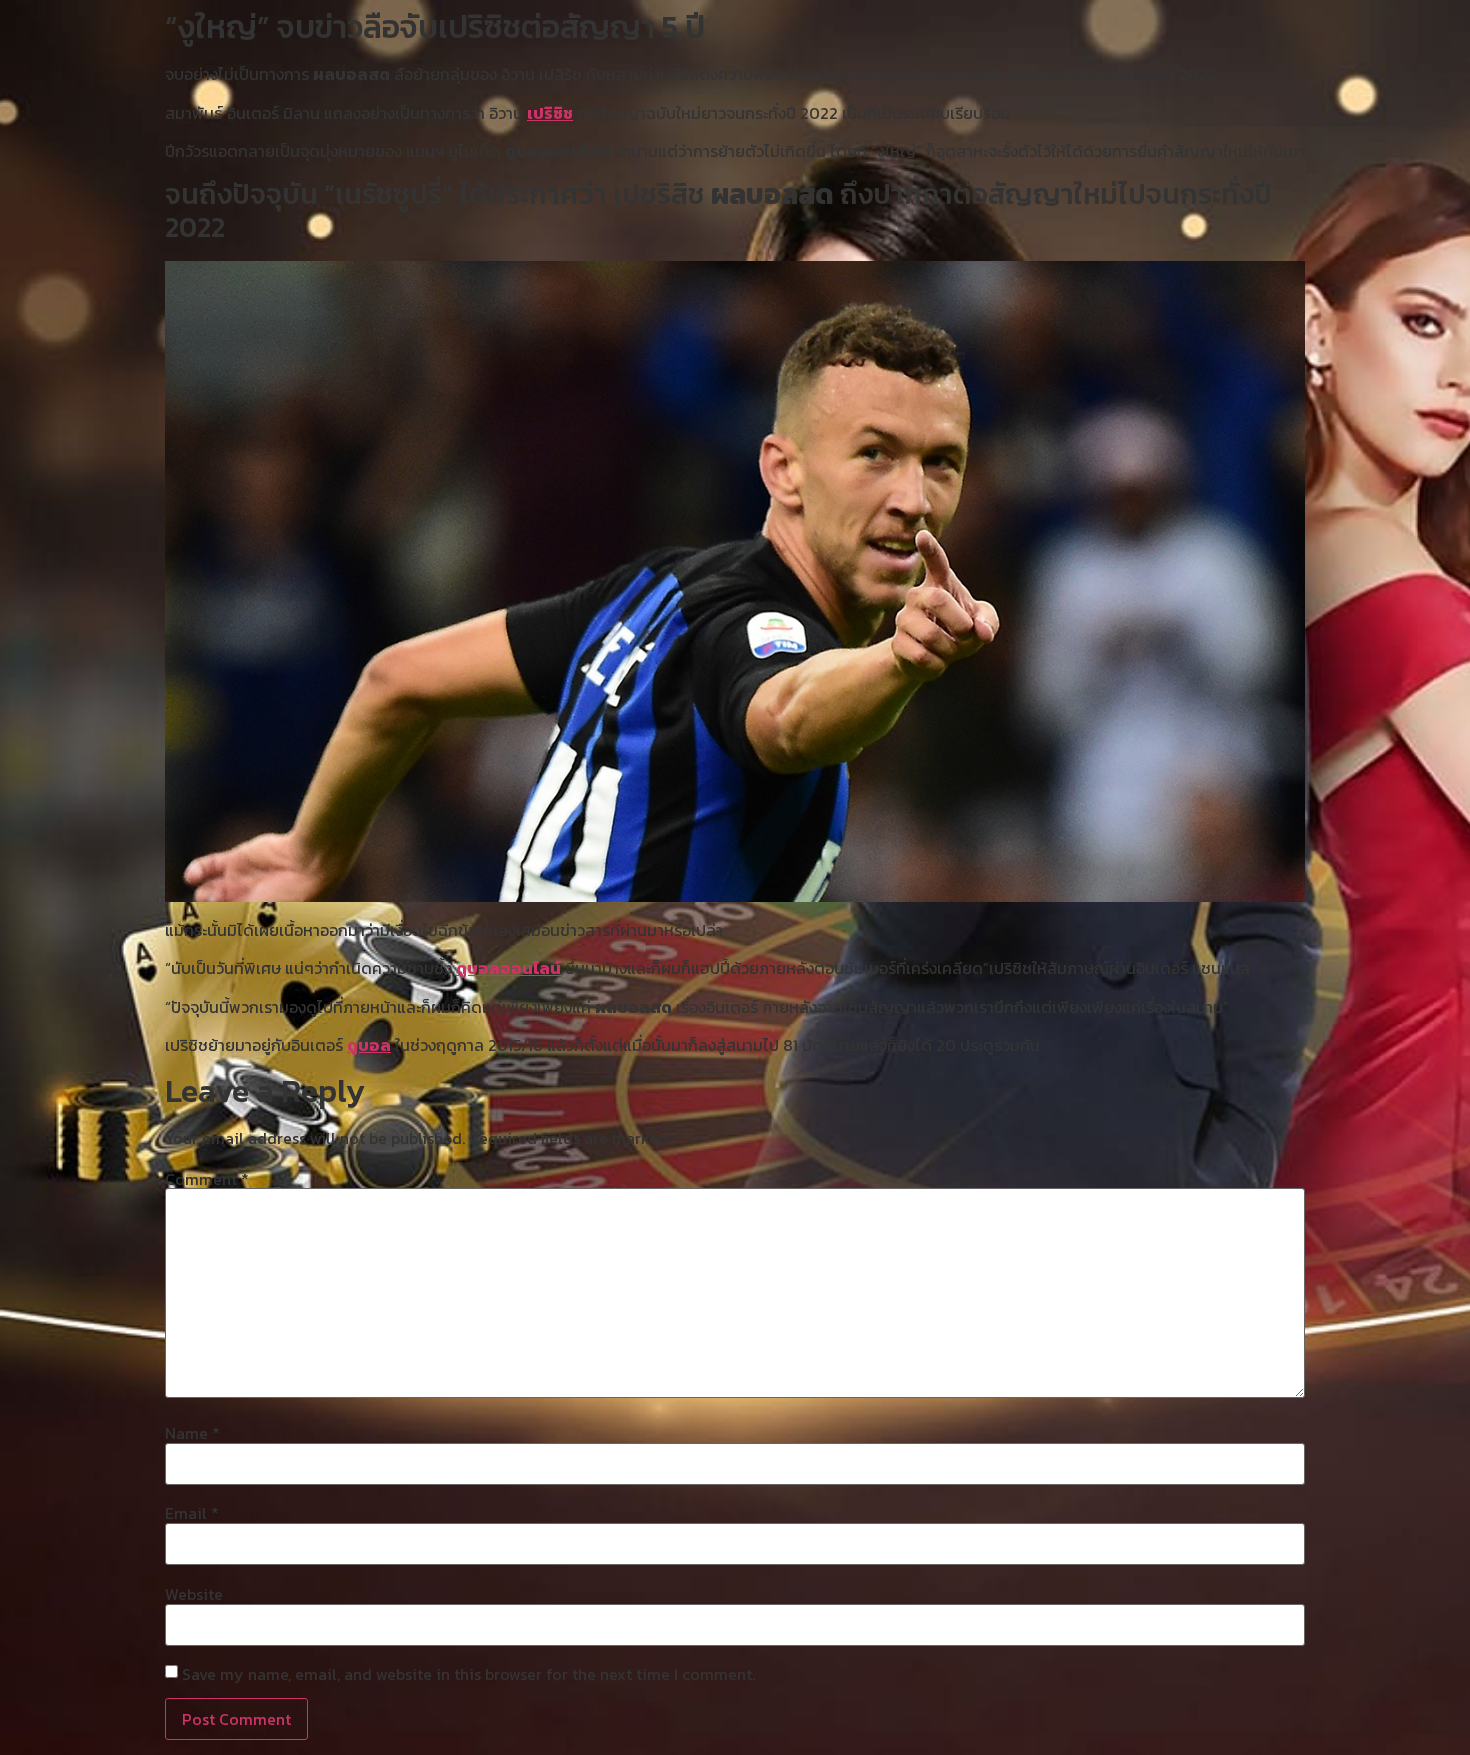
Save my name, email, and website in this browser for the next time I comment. (468, 1674)
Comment (207, 1179)
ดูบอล (369, 1045)
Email (192, 1513)
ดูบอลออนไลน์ (508, 968)
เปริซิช (550, 113)
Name (192, 1433)
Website (194, 1594)
